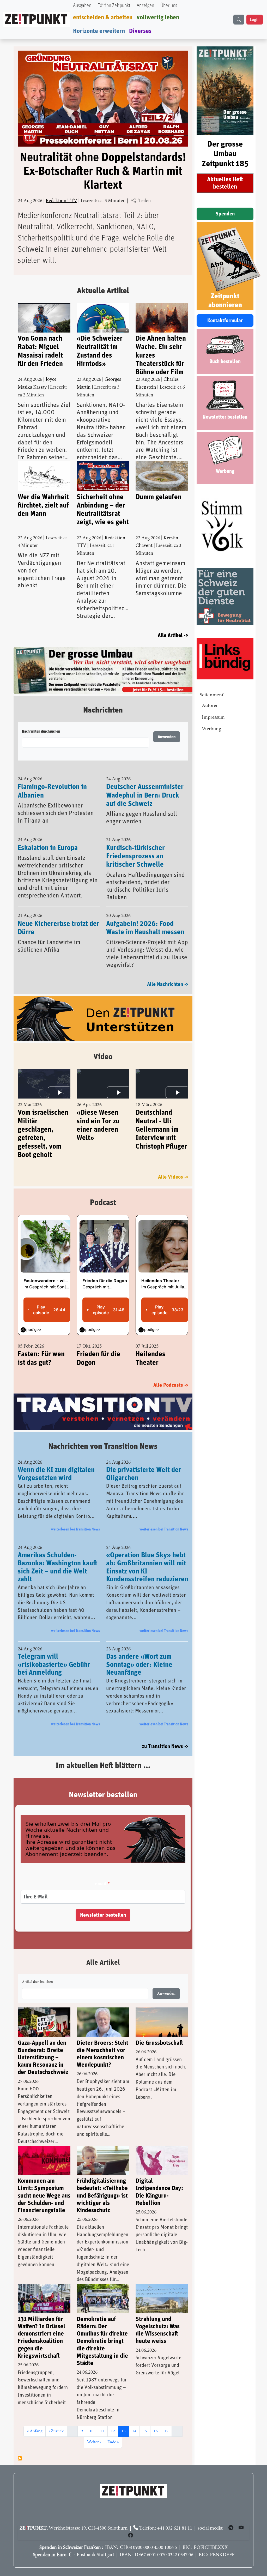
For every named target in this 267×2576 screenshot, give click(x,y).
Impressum (213, 718)
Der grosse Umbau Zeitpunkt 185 (225, 154)
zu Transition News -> (165, 1746)
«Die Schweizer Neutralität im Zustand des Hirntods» (100, 351)
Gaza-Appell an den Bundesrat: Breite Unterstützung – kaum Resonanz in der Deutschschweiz (43, 2058)
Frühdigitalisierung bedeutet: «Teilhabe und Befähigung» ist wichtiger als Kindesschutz (102, 2196)
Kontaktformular (225, 321)
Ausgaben (82, 6)
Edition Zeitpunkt (114, 6)
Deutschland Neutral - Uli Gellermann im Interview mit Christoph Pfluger (161, 1130)
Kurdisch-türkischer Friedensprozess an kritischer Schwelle (135, 856)
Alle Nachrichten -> (168, 984)
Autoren (210, 706)
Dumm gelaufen (159, 497)
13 (125, 2431)
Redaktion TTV (61, 201)
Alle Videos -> (173, 1177)
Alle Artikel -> (173, 635)
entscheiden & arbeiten (103, 17)
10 (93, 2431)
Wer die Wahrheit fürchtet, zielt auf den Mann (43, 506)
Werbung (211, 729)
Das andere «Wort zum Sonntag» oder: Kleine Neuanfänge (139, 1665)
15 (147, 2431)
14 (136, 2431)
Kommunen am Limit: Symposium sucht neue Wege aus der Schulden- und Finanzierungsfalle (44, 2196)
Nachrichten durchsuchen (41, 732)
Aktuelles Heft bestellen (225, 183)
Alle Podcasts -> (171, 1385)
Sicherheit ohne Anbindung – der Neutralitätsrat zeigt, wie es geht (103, 510)
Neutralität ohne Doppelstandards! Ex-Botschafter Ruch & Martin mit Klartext (103, 171)
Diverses (140, 31)
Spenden (225, 214)
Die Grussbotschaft (159, 2043)
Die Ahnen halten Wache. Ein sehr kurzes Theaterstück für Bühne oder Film (161, 354)
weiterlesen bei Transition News (75, 1529)
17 (168, 2431)
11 (104, 2431)
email (101, 1884)
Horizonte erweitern (99, 31)
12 (114, 2431)
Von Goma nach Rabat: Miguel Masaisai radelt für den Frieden (40, 351)
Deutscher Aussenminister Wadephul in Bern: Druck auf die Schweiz (145, 795)
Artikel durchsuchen (37, 1982)
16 (157, 2431)
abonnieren (20, 2458)
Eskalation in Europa (48, 848)
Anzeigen (145, 6)
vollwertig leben (158, 17)
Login (255, 20)
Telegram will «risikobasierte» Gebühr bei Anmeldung (54, 1665)
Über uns (169, 6)
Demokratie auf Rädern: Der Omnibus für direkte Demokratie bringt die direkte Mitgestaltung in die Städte (102, 2341)
